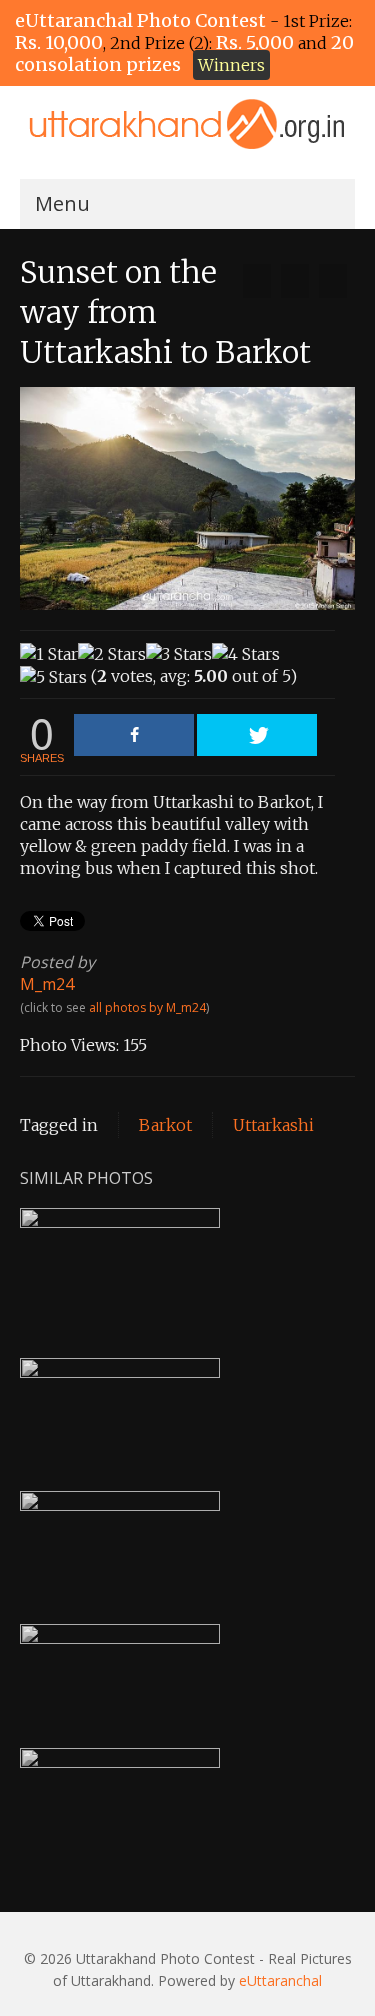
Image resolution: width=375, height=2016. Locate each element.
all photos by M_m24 (147, 1007)
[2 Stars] (112, 654)
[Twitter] (257, 735)
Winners (231, 65)
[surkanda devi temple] (257, 281)
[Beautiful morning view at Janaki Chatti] (333, 281)
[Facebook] (134, 735)
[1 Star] (49, 654)
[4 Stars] (246, 654)
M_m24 (47, 984)
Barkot (165, 1125)
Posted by (57, 962)
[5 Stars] (53, 677)
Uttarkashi (273, 1125)
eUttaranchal (280, 1980)
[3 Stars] (179, 654)
